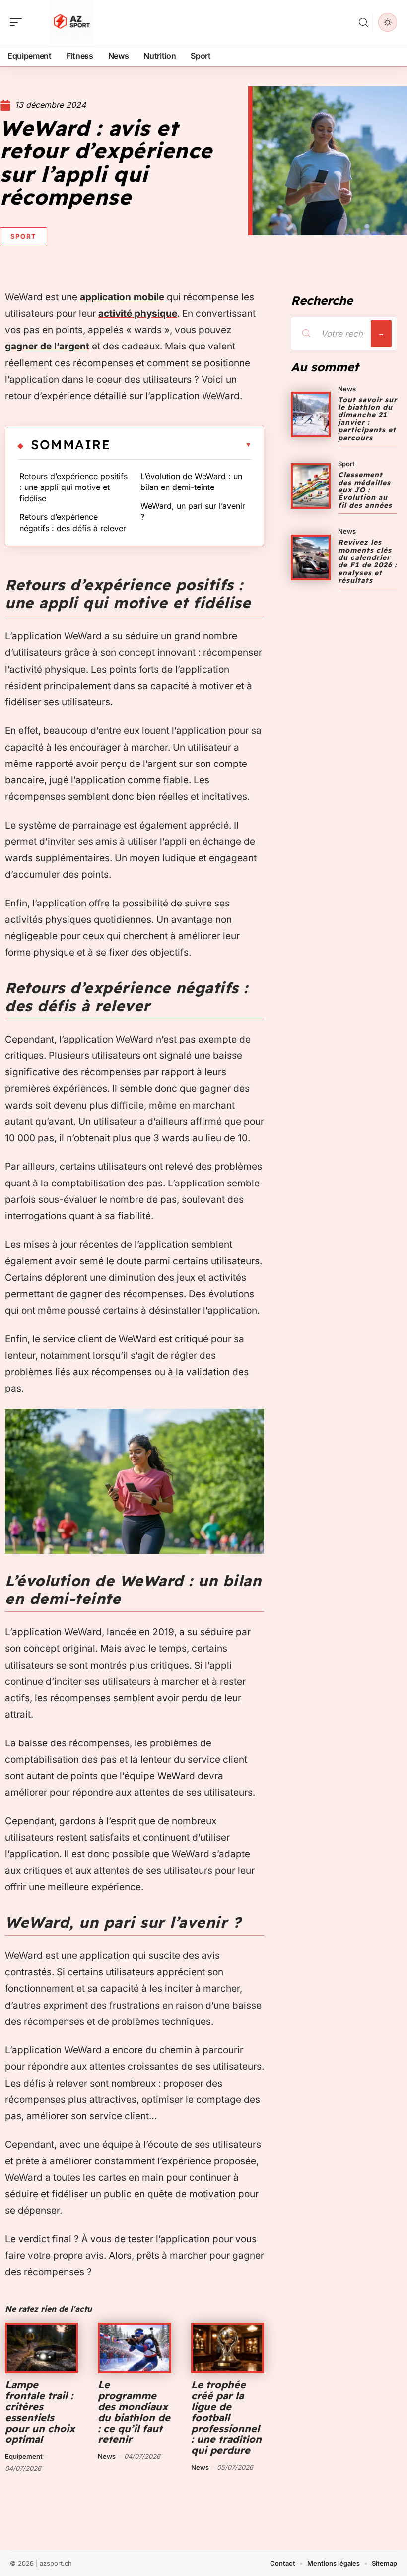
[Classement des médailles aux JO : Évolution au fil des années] (311, 486)
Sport (24, 236)
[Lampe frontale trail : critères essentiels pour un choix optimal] (41, 2348)
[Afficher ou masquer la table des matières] (181, 445)
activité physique (138, 313)
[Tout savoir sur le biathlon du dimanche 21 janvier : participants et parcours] (311, 415)
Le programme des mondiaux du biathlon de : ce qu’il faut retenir (134, 2412)
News (107, 2456)
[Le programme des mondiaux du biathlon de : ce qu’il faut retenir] (134, 2348)
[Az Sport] (71, 22)
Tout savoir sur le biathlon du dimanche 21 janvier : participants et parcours (368, 419)
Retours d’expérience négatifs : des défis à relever (73, 522)
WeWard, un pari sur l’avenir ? (193, 511)
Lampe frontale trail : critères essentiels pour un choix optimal (40, 2412)
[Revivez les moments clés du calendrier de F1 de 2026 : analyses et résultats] (311, 557)
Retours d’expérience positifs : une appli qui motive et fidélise (73, 487)
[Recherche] (363, 23)
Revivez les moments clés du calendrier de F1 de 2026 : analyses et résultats (368, 561)
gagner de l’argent (47, 346)
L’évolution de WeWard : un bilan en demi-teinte (191, 482)
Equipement (24, 2456)
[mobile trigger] (18, 22)
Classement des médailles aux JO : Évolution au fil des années (365, 490)
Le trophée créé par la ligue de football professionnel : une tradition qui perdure (226, 2417)
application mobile (122, 297)
